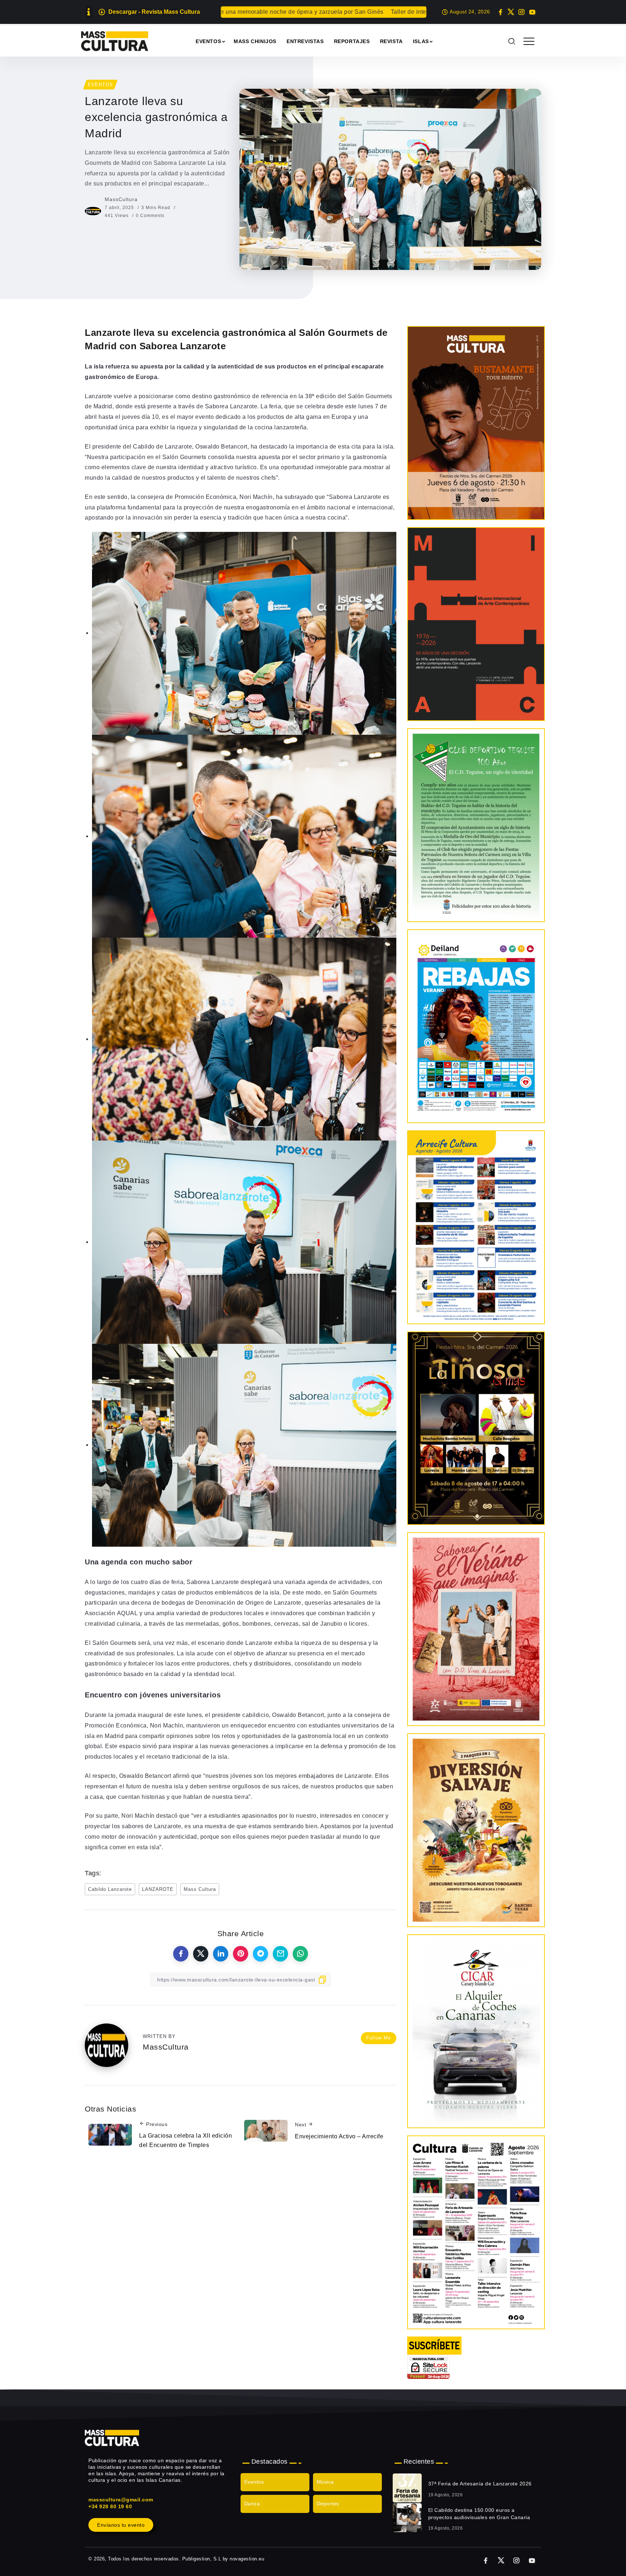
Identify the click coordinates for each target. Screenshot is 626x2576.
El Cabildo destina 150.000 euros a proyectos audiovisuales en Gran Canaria (479, 2514)
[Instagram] (521, 12)
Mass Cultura (200, 1889)
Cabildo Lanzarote (110, 1889)
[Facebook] (500, 12)
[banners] (476, 1830)
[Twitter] (511, 12)
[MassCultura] (115, 41)
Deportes (328, 2504)
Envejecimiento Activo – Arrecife (339, 2136)
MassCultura (121, 199)
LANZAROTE (158, 1889)
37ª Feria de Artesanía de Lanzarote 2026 (480, 2484)
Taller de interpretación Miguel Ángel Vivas (297, 12)
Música (325, 2482)
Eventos (254, 2482)
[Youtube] (532, 12)
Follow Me (379, 2038)
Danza (252, 2504)
